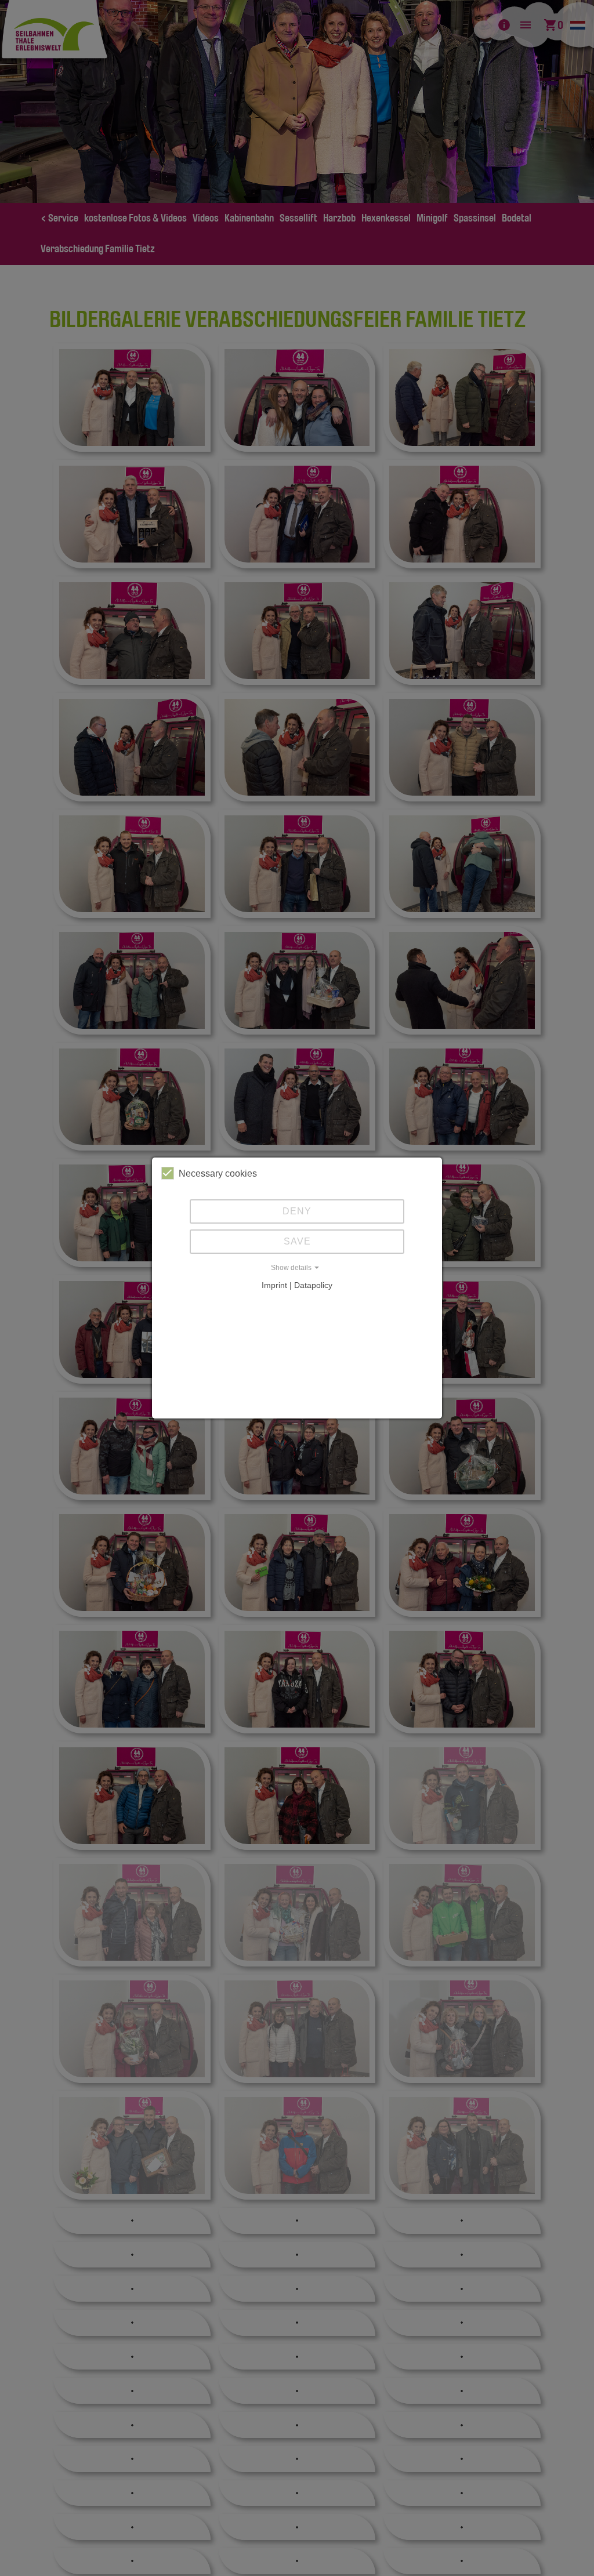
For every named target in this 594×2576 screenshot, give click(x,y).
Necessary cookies (218, 1173)
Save (297, 1241)
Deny (297, 1211)
